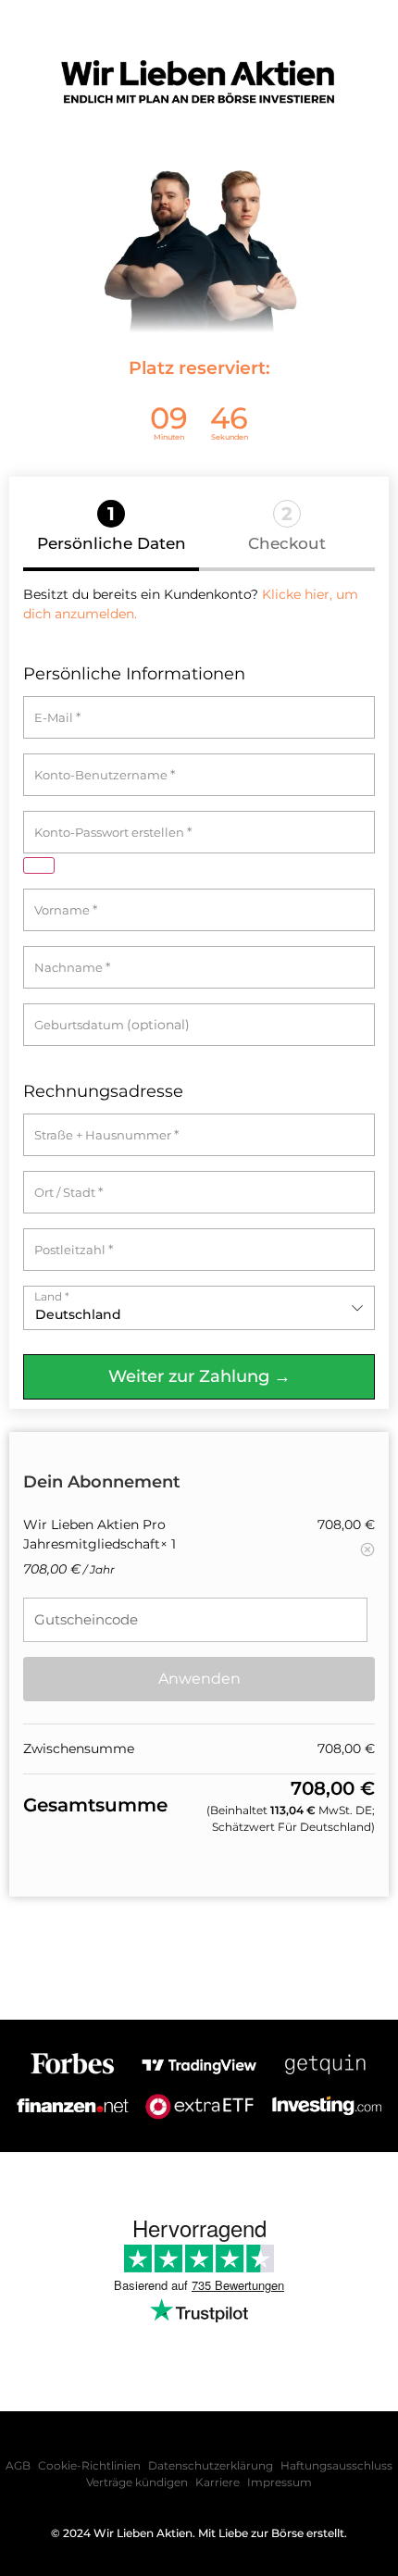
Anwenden (199, 1679)
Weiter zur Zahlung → (199, 1376)
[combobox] (199, 1308)
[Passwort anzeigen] (39, 865)
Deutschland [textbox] (78, 1314)
